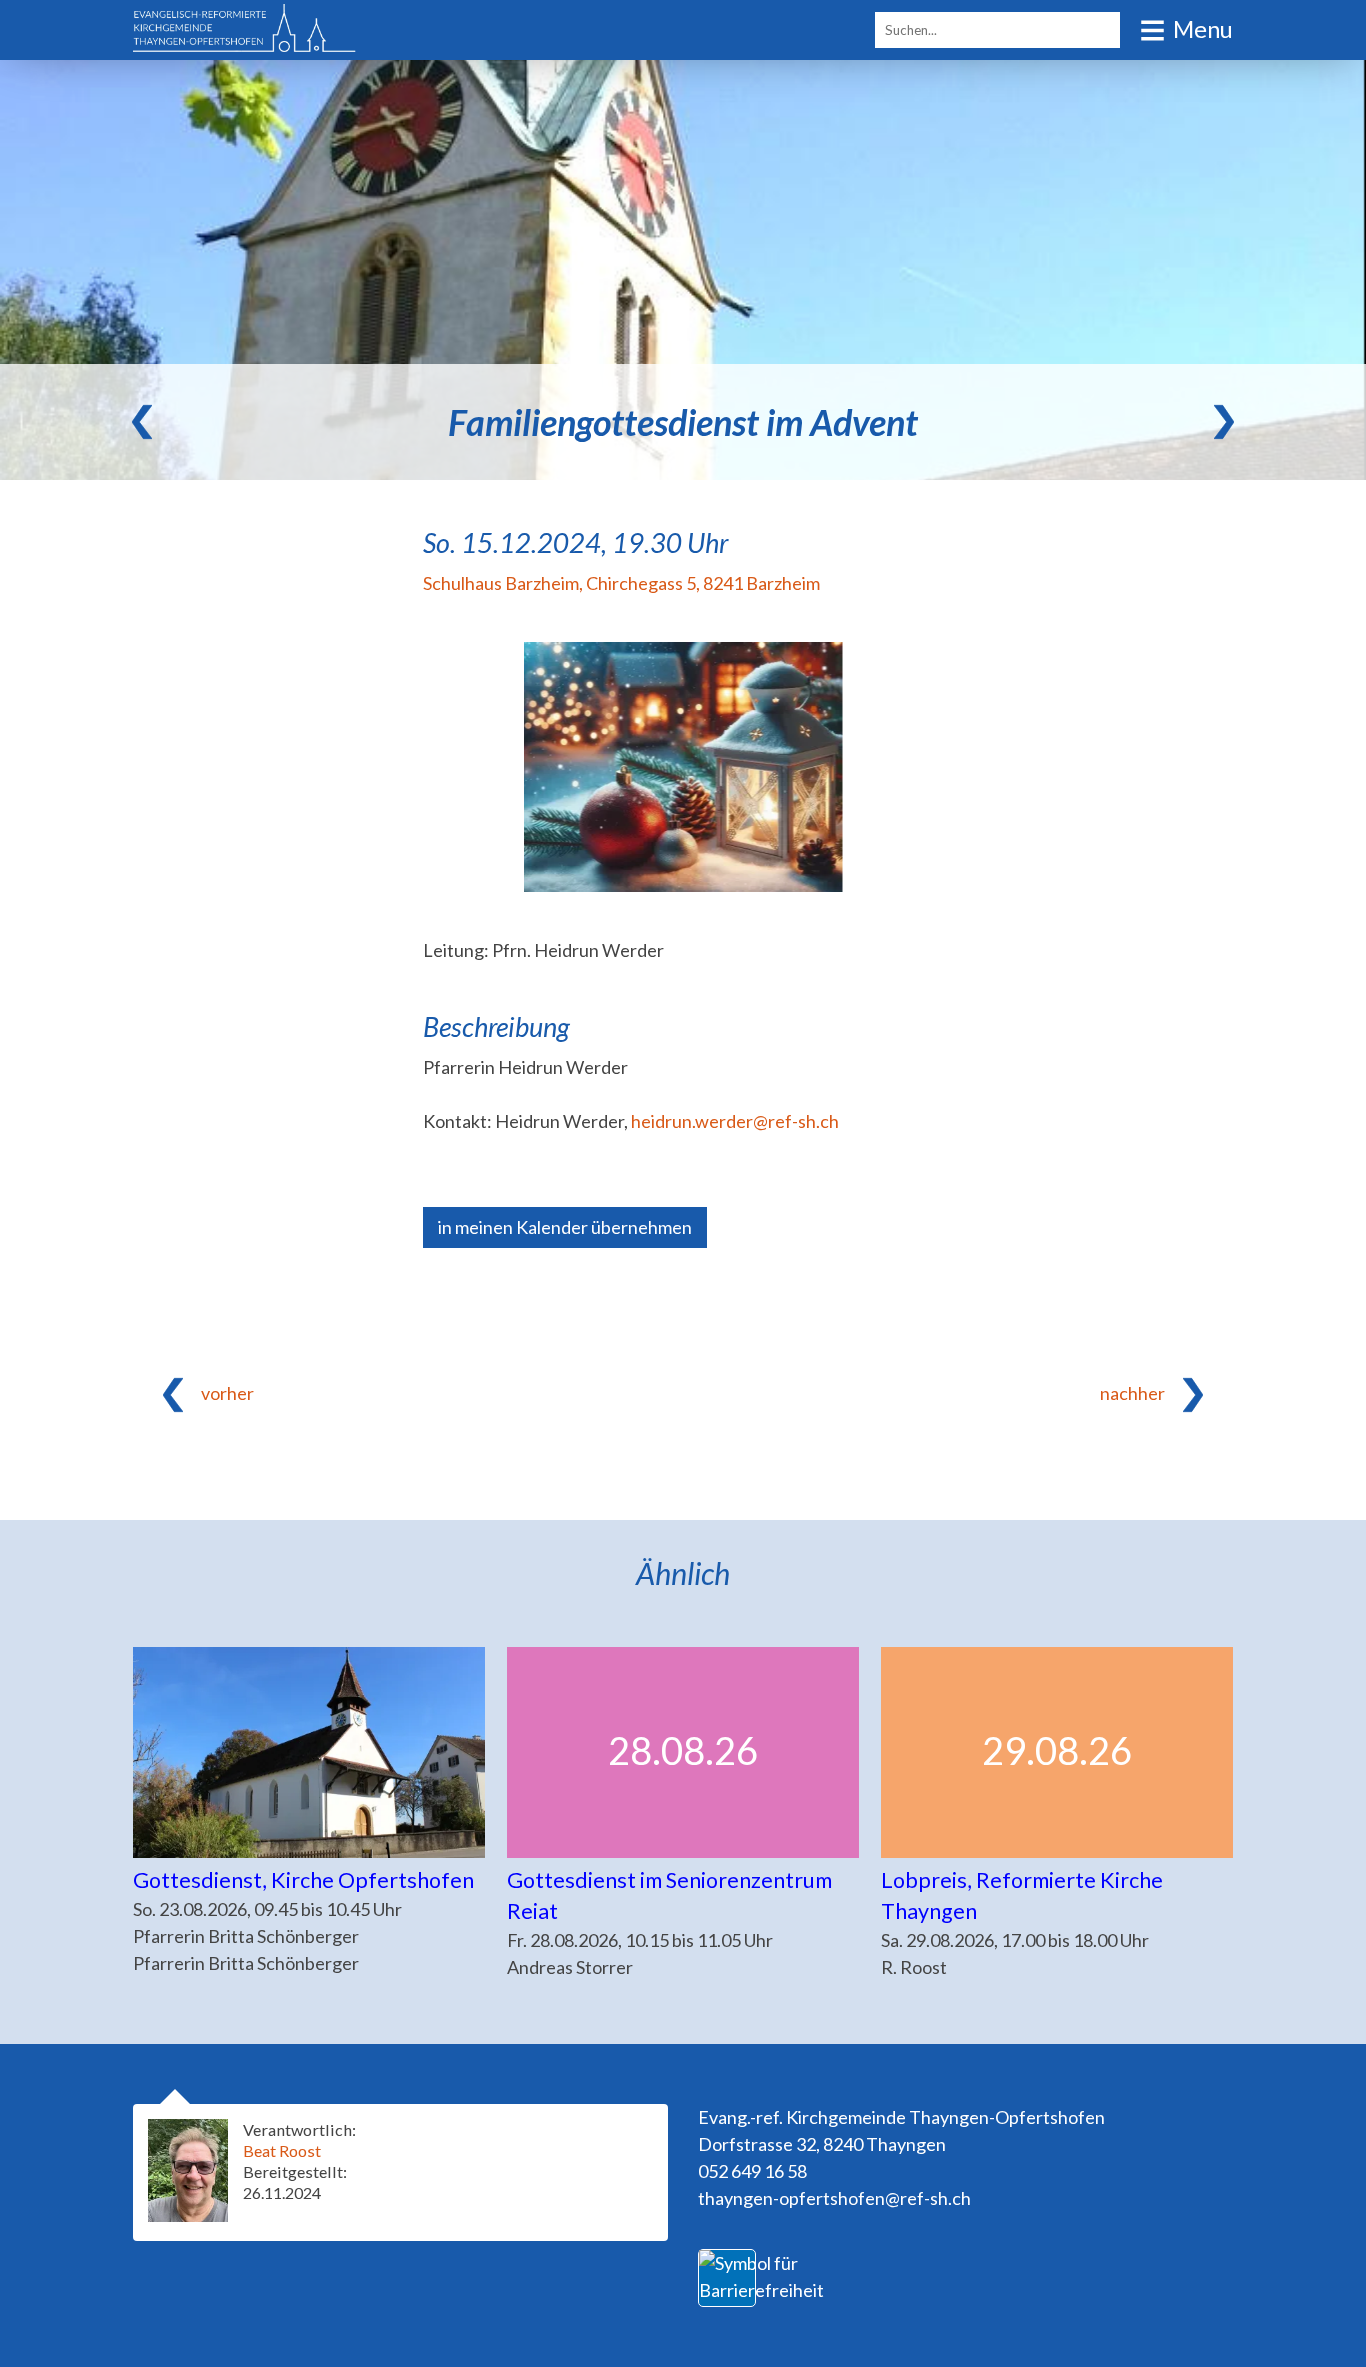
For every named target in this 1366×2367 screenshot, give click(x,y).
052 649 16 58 (752, 2171)
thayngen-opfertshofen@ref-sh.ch (834, 2198)
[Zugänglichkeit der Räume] (761, 2290)
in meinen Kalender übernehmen (565, 1227)
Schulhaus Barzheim (621, 583)
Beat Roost (282, 2150)
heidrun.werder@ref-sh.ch (735, 1121)
